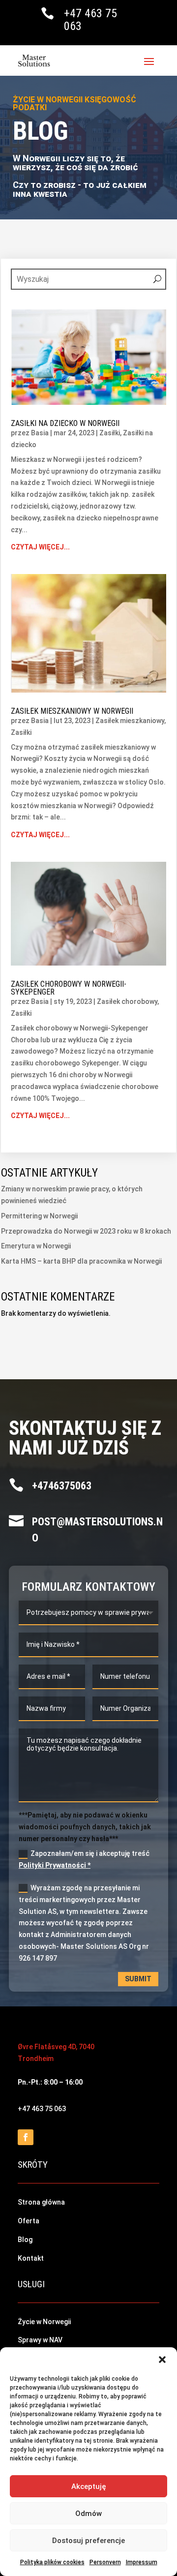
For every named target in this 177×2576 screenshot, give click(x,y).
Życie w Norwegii (44, 2322)
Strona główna (41, 2202)
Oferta (29, 2221)
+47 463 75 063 (90, 20)
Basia (40, 433)
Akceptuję (89, 2486)
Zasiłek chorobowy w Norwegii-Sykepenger (69, 988)
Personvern (105, 2562)
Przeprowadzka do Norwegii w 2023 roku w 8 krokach (86, 1231)
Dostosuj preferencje (88, 2541)
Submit (138, 1979)
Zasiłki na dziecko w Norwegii (65, 423)
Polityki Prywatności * (55, 1865)
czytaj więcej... (40, 547)
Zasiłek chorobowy (127, 1001)
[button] (162, 2360)
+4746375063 (62, 1486)
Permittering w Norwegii (39, 1216)
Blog (25, 2240)
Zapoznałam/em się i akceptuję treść (84, 1859)
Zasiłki (110, 433)
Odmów (88, 2514)
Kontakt (31, 2258)
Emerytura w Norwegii (36, 1246)
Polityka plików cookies (52, 2562)
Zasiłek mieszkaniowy (130, 721)
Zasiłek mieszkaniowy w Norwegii (72, 711)
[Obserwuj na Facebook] (26, 2137)
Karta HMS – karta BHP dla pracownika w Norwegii (81, 1261)
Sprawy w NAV (40, 2340)
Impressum (142, 2562)
